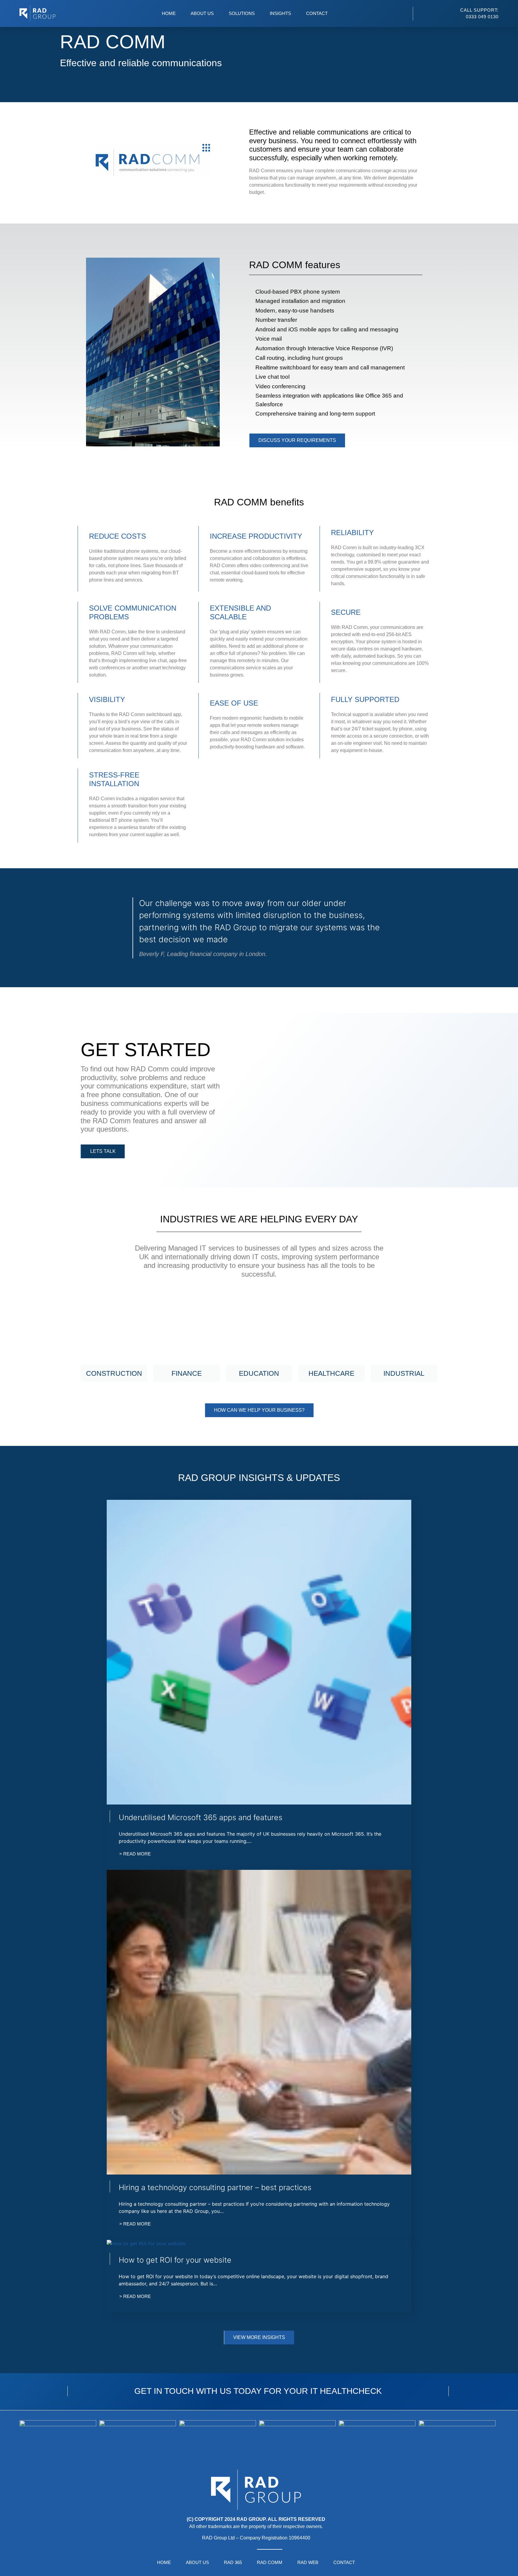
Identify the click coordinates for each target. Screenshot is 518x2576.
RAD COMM (270, 2562)
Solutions (242, 13)
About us (202, 13)
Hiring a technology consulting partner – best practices (215, 2187)
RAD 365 (233, 2562)
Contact (317, 13)
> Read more (135, 1854)
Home (169, 13)
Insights (280, 13)
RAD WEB (308, 2562)
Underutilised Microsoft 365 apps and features (201, 1817)
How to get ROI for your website (175, 2260)
